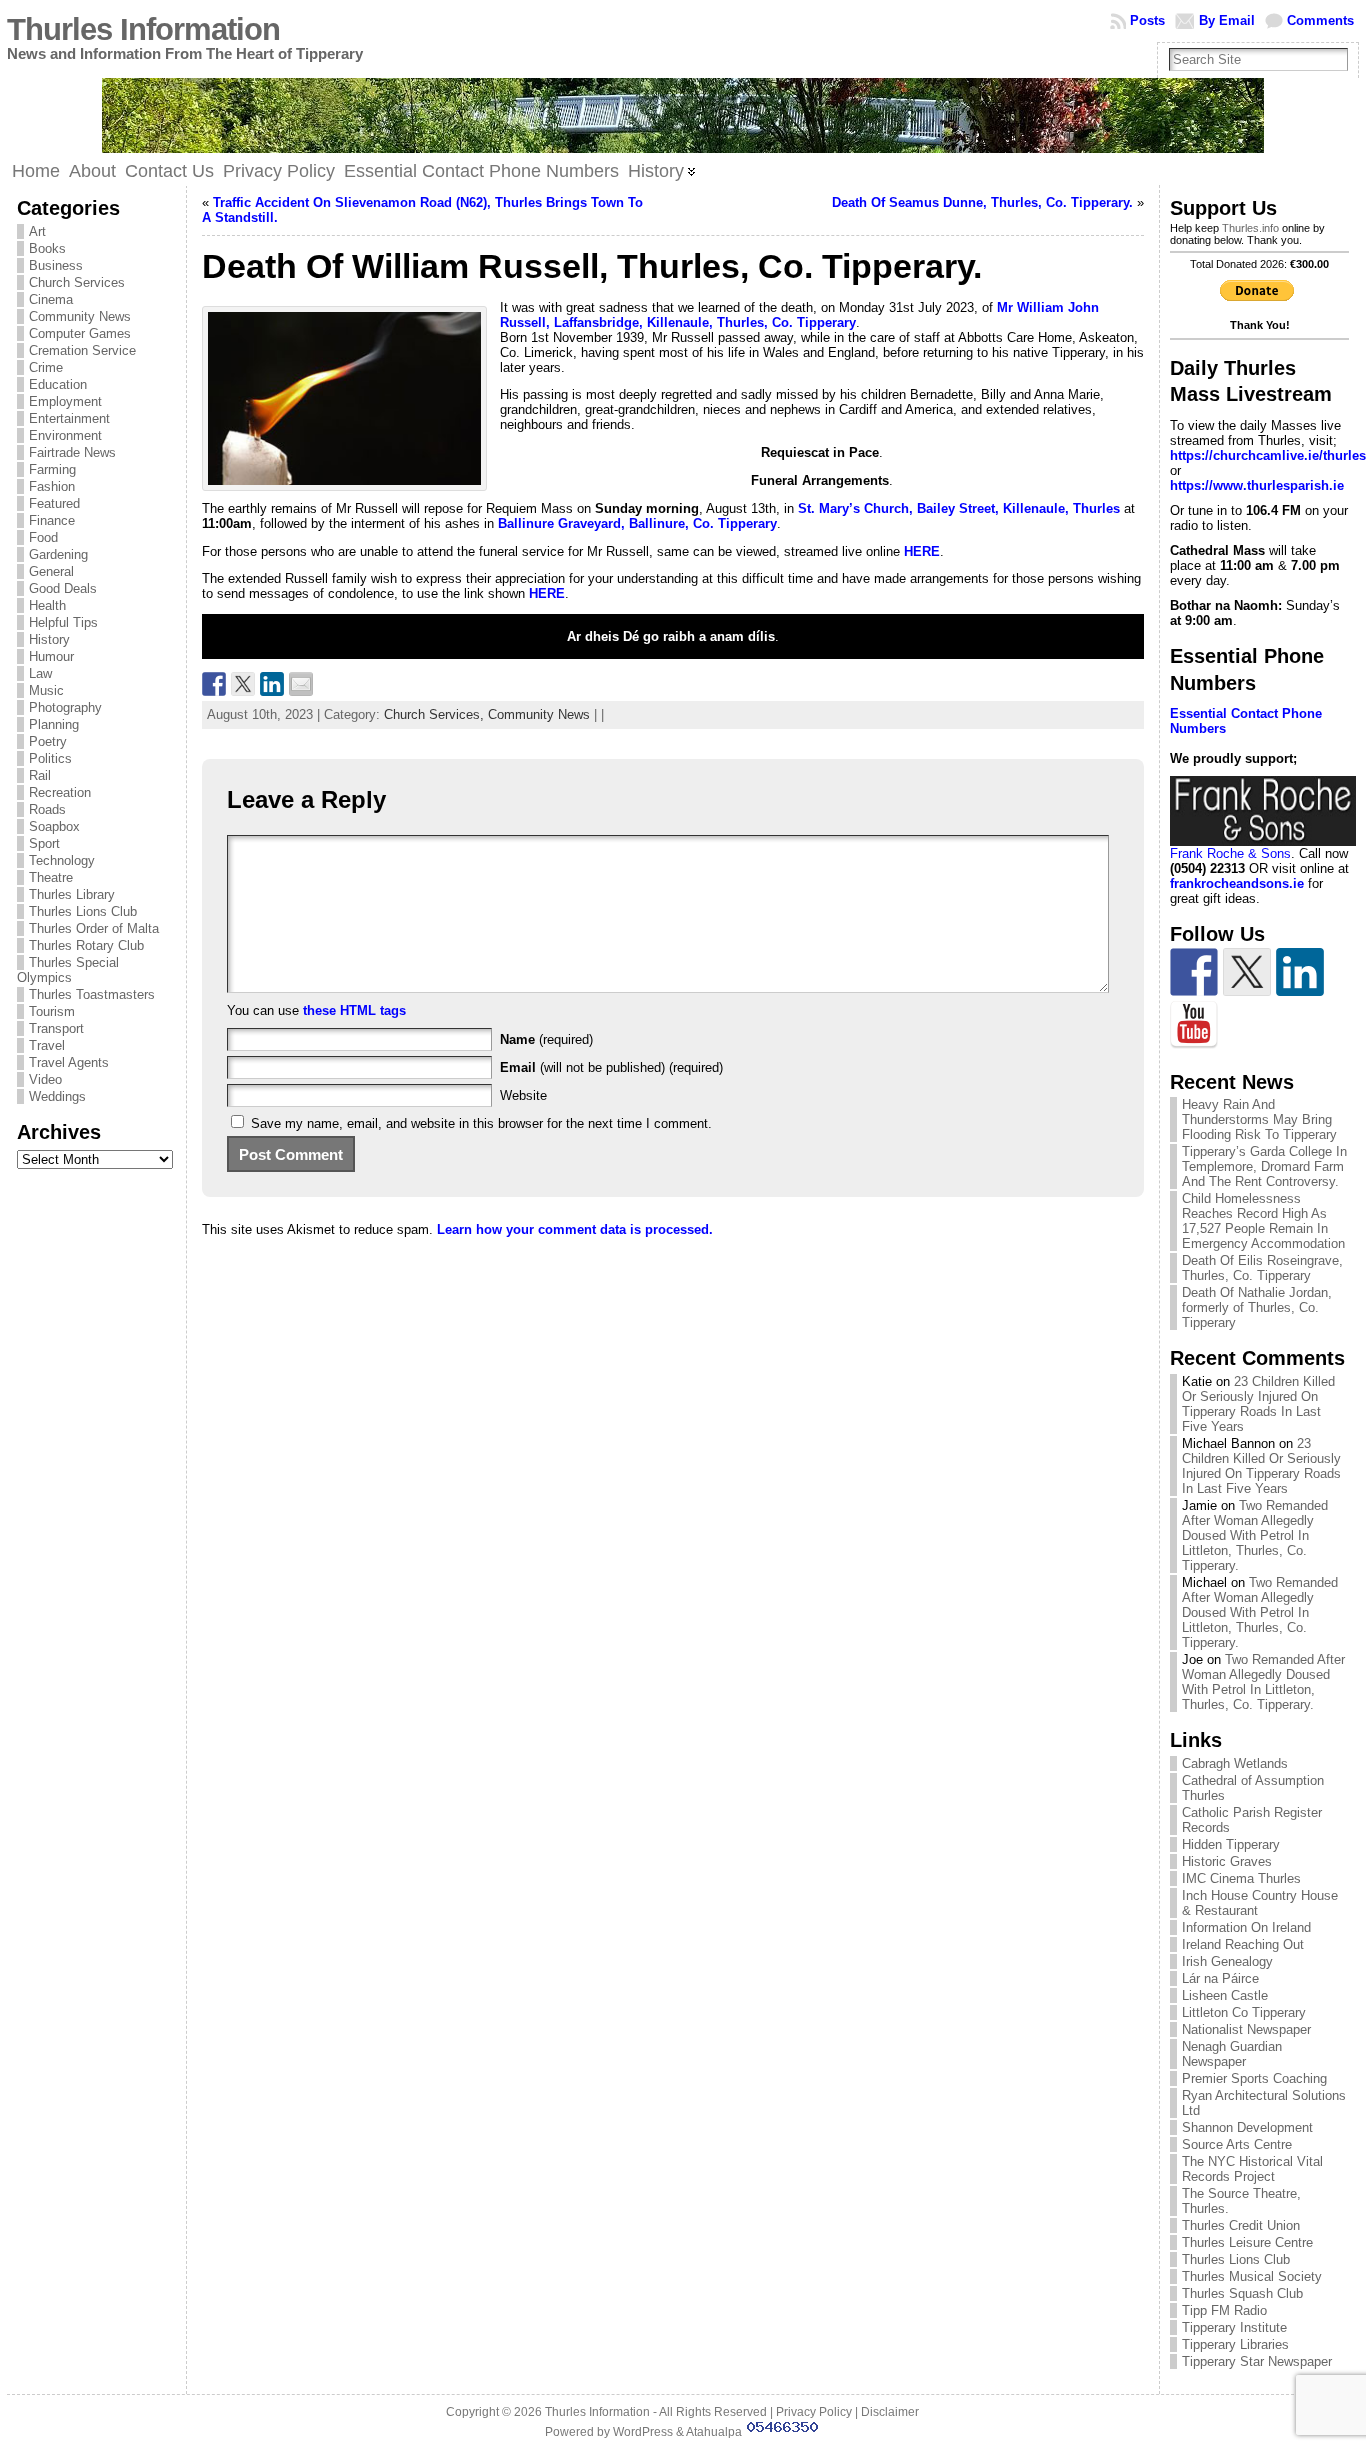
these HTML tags (354, 1010)
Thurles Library (72, 894)
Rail (40, 775)
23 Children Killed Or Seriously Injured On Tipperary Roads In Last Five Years (1258, 1404)
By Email (1227, 20)
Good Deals (63, 588)
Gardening (58, 554)
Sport (44, 843)
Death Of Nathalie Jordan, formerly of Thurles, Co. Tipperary (1257, 1307)
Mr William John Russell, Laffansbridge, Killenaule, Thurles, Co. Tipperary (799, 315)
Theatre (51, 877)
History (49, 639)
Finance (52, 520)
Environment (65, 435)
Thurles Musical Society (1252, 2276)
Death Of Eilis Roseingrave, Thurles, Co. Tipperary (1262, 1268)
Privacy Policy (814, 2412)
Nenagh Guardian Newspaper (1232, 2054)
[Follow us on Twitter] (1247, 972)
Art (37, 231)
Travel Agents (69, 1062)
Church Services (77, 282)
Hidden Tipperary (1231, 1844)
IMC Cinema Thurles (1241, 1878)
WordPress (643, 2432)
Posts (1147, 20)
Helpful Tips (63, 622)
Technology (62, 860)
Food (43, 537)
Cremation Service (82, 350)
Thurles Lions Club (83, 911)
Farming (52, 469)
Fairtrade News (72, 452)
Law (40, 673)
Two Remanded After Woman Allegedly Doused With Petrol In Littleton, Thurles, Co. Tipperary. (1255, 1535)
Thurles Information (143, 29)
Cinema (51, 299)
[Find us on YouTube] (1194, 1025)
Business (56, 265)
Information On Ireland (1246, 1927)
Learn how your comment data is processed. (575, 1229)
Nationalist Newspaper (1246, 2029)
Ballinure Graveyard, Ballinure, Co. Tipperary (637, 523)
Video (45, 1079)
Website (523, 1095)
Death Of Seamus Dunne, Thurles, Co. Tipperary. (982, 202)
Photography (65, 707)
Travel (47, 1045)
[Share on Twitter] (243, 684)
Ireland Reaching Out (1243, 1944)
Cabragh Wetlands (1235, 1763)
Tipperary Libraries (1235, 2344)
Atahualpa (714, 2432)
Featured (54, 503)
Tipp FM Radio (1224, 2310)
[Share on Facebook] (214, 684)
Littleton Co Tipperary (1244, 2012)
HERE (547, 593)
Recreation (60, 792)
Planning (54, 724)
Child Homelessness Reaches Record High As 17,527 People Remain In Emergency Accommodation (1263, 1221)
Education (58, 384)
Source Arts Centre (1237, 2144)
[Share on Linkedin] (272, 684)
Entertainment (69, 418)
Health (47, 605)
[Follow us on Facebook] (1194, 972)
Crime (46, 367)
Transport (56, 1028)
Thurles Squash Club (1242, 2293)
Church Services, (436, 714)
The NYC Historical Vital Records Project (1252, 2169)
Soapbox (54, 826)
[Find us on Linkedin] (1300, 972)
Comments (1320, 20)
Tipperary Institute (1234, 2327)
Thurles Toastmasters (92, 994)
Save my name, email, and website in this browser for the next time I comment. (481, 1123)
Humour (51, 656)
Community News (80, 316)
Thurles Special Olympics (68, 970)
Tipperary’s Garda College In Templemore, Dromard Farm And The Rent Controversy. (1264, 1166)
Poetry (48, 741)
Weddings (57, 1096)
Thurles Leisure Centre (1247, 2242)
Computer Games (80, 333)
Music (46, 690)
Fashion (52, 486)
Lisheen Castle (1225, 1995)
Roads (47, 809)
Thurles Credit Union (1241, 2225)
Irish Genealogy (1227, 1961)
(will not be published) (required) (611, 1067)
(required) (546, 1039)
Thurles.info (1250, 228)
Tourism (52, 1011)
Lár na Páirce (1220, 1978)
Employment (65, 401)
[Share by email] (301, 684)
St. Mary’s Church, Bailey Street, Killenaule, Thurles (959, 508)
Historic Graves (1227, 1861)
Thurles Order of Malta (94, 928)
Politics (50, 758)
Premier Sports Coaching (1254, 2078)
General (51, 571)
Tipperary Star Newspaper (1257, 2361)
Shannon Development (1247, 2127)
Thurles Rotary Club (86, 945)
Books (47, 248)
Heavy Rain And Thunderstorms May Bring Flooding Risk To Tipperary (1259, 1119)
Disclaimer (890, 2412)
